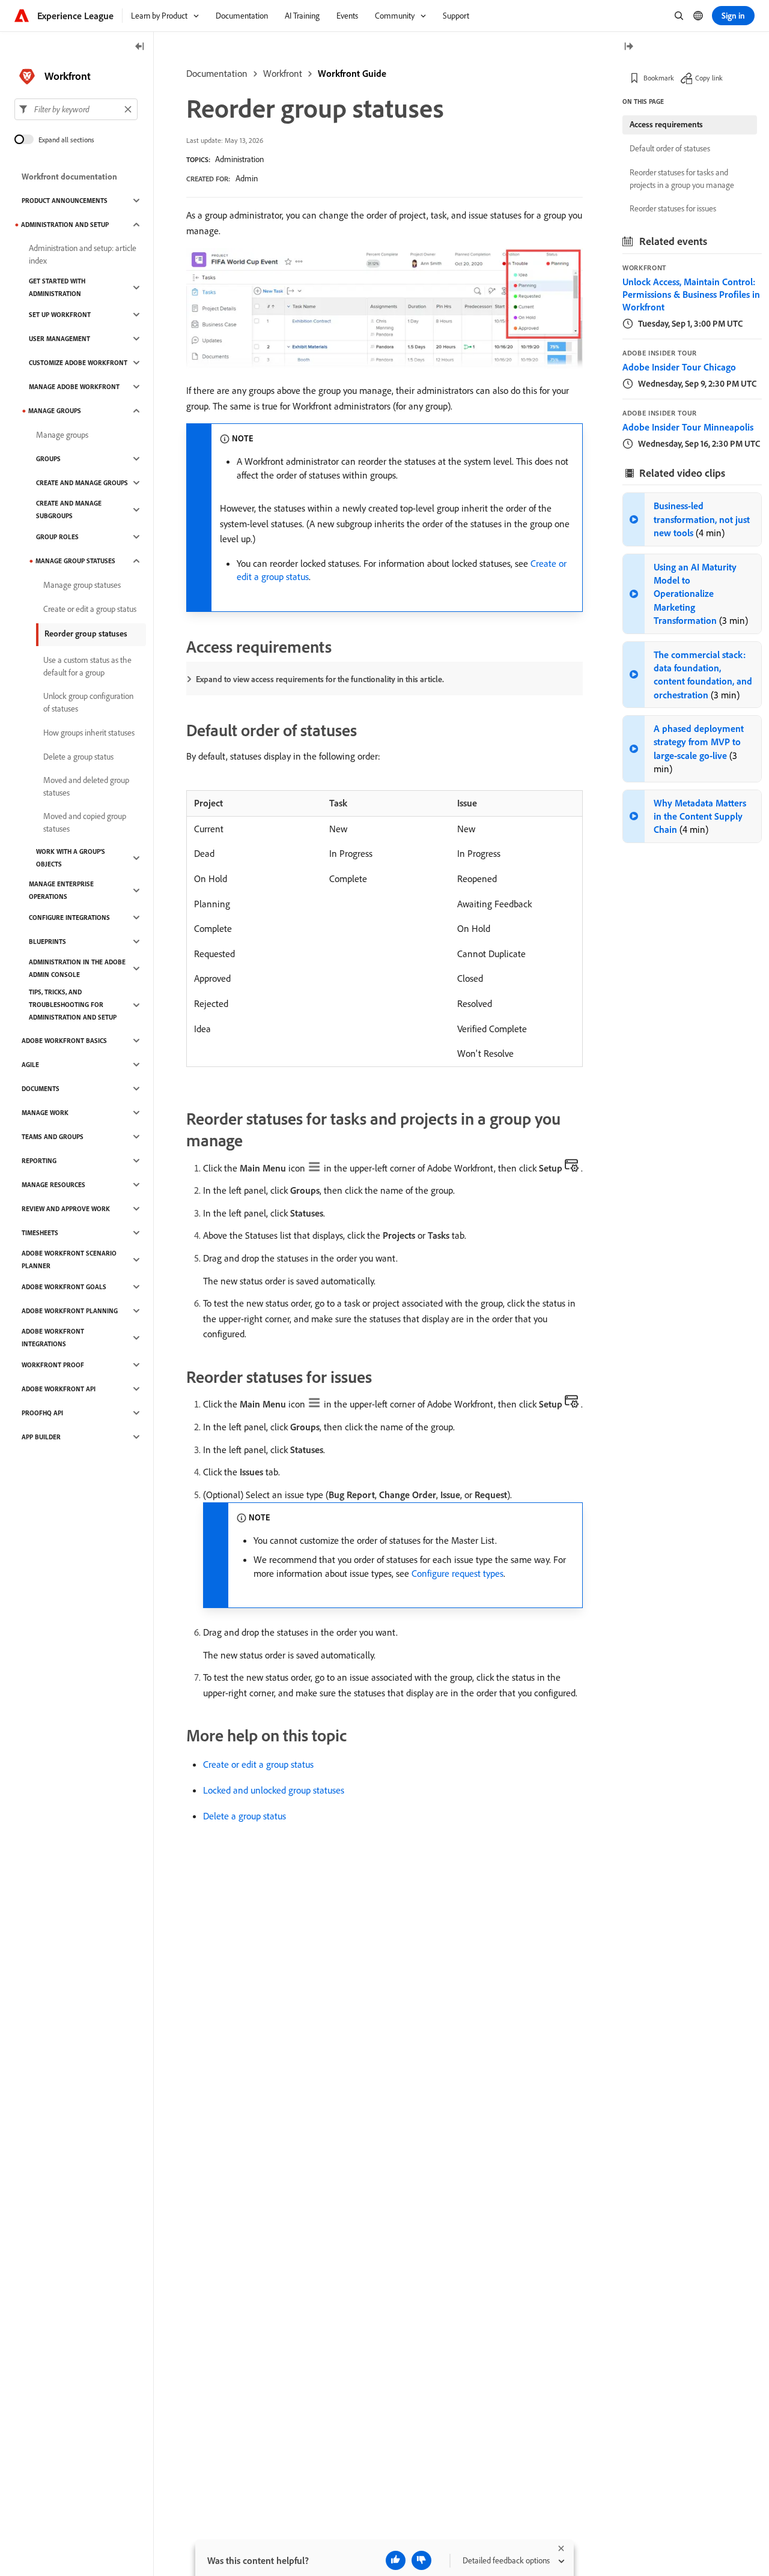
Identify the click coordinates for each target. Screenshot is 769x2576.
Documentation (217, 73)
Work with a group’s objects (71, 858)
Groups (48, 459)
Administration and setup (65, 225)
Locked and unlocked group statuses (274, 1790)
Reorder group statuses (86, 633)
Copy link (709, 78)
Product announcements (65, 201)
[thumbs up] (396, 2560)
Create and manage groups (82, 483)
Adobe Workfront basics (64, 1041)
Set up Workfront (60, 315)
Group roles (57, 537)
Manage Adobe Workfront (74, 387)
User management (59, 339)
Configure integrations (69, 918)
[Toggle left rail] (140, 47)
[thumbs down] (421, 2560)
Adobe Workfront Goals (64, 1287)
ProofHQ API (42, 1413)
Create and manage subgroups (69, 509)
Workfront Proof (53, 1365)
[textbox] (76, 109)
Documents (41, 1089)
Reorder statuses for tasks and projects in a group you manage (682, 179)
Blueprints (47, 942)
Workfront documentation (69, 177)
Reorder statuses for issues (673, 208)
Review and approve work (66, 1209)
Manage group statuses (75, 561)
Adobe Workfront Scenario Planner (69, 1259)
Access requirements (666, 124)
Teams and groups (53, 1137)
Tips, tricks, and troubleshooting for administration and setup (73, 1005)
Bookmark (659, 78)
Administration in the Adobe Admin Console (77, 968)
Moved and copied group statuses (85, 822)
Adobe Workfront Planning (70, 1311)
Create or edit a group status (258, 1764)
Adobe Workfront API (59, 1389)
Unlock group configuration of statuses (88, 702)
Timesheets (40, 1233)
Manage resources (53, 1185)
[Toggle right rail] (628, 47)
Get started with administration (57, 287)
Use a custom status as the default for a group (87, 666)
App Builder (41, 1437)
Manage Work (45, 1113)
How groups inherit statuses (89, 733)
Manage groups (55, 411)
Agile (30, 1065)
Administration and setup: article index (83, 254)
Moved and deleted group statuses (86, 786)
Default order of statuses (670, 148)
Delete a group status (245, 1816)
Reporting (39, 1161)
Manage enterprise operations (61, 890)
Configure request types (457, 1573)
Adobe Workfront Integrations (53, 1338)
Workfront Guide (352, 73)
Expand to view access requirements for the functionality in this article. (320, 679)
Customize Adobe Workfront (78, 363)
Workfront (283, 73)
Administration (239, 159)
